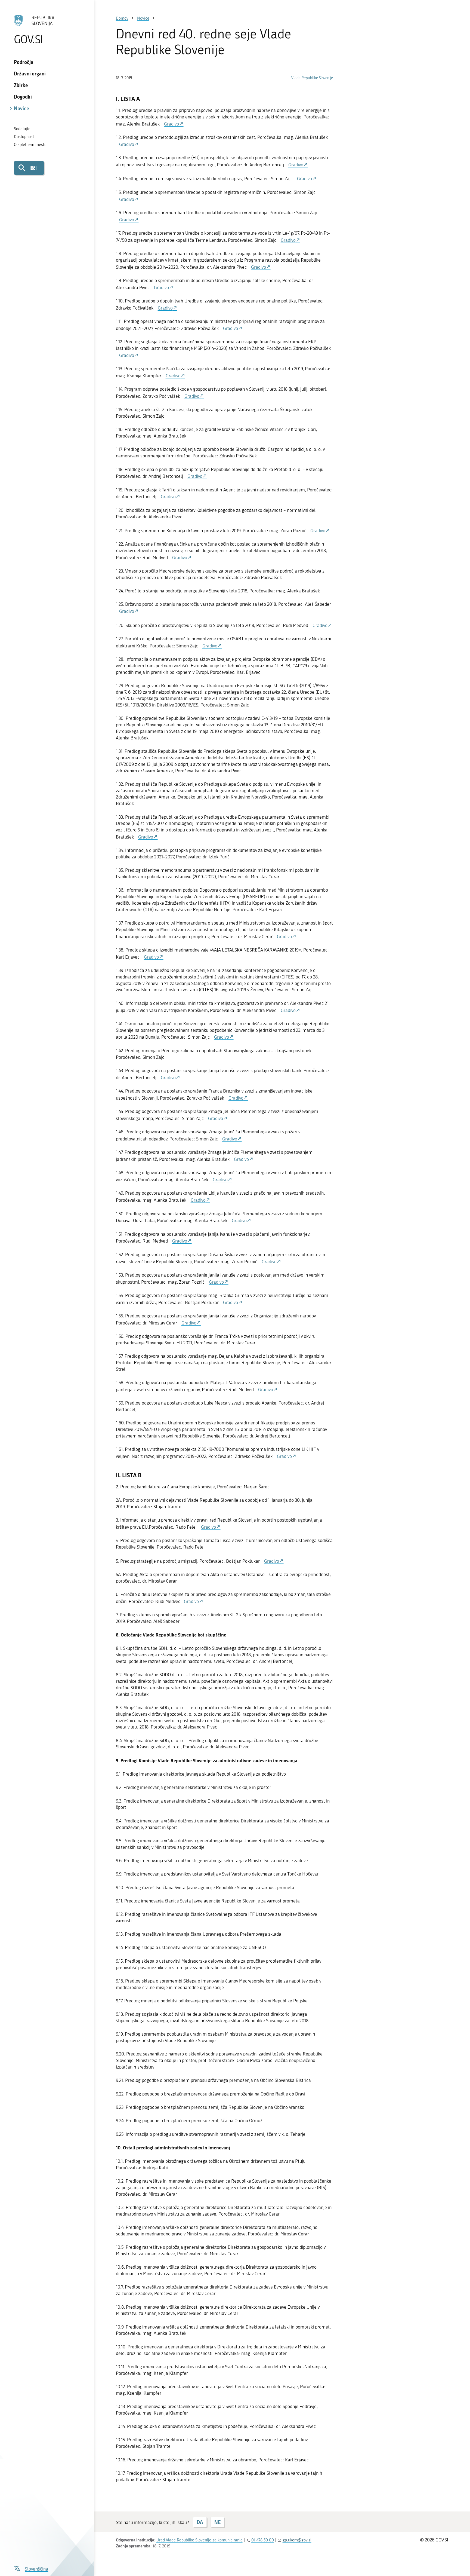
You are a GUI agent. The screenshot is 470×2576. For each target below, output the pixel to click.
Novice (21, 108)
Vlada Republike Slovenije (312, 78)
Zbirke (21, 85)
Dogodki (23, 97)
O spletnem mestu (30, 145)
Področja (24, 62)
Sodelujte (22, 129)
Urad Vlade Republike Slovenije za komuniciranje (200, 2540)
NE (217, 2522)
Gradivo (171, 124)
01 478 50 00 (263, 2540)
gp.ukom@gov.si (297, 2540)
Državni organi (30, 74)
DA (200, 2522)
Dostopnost (24, 137)
